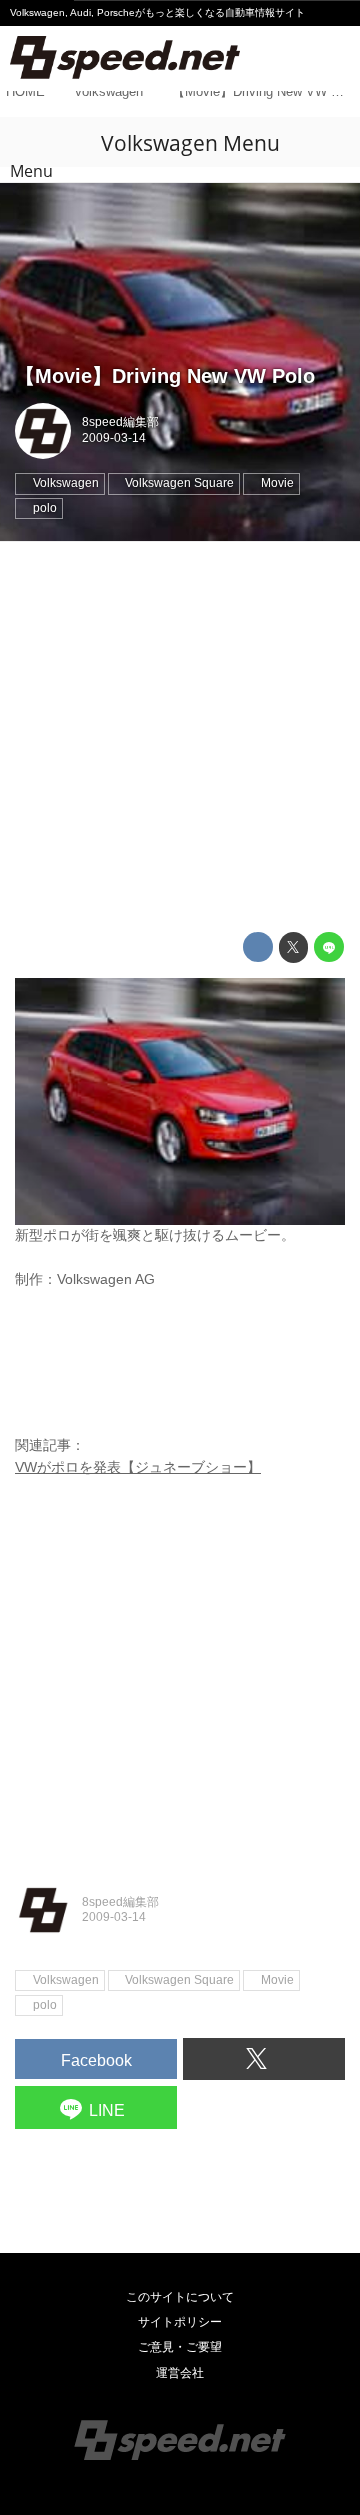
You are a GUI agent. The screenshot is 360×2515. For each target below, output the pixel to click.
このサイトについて (180, 2297)
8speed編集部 (120, 422)
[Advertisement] (180, 737)
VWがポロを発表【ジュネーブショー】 (138, 1467)
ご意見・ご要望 (180, 2347)
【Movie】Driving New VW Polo (165, 376)
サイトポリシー (180, 2322)
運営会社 (180, 2373)
